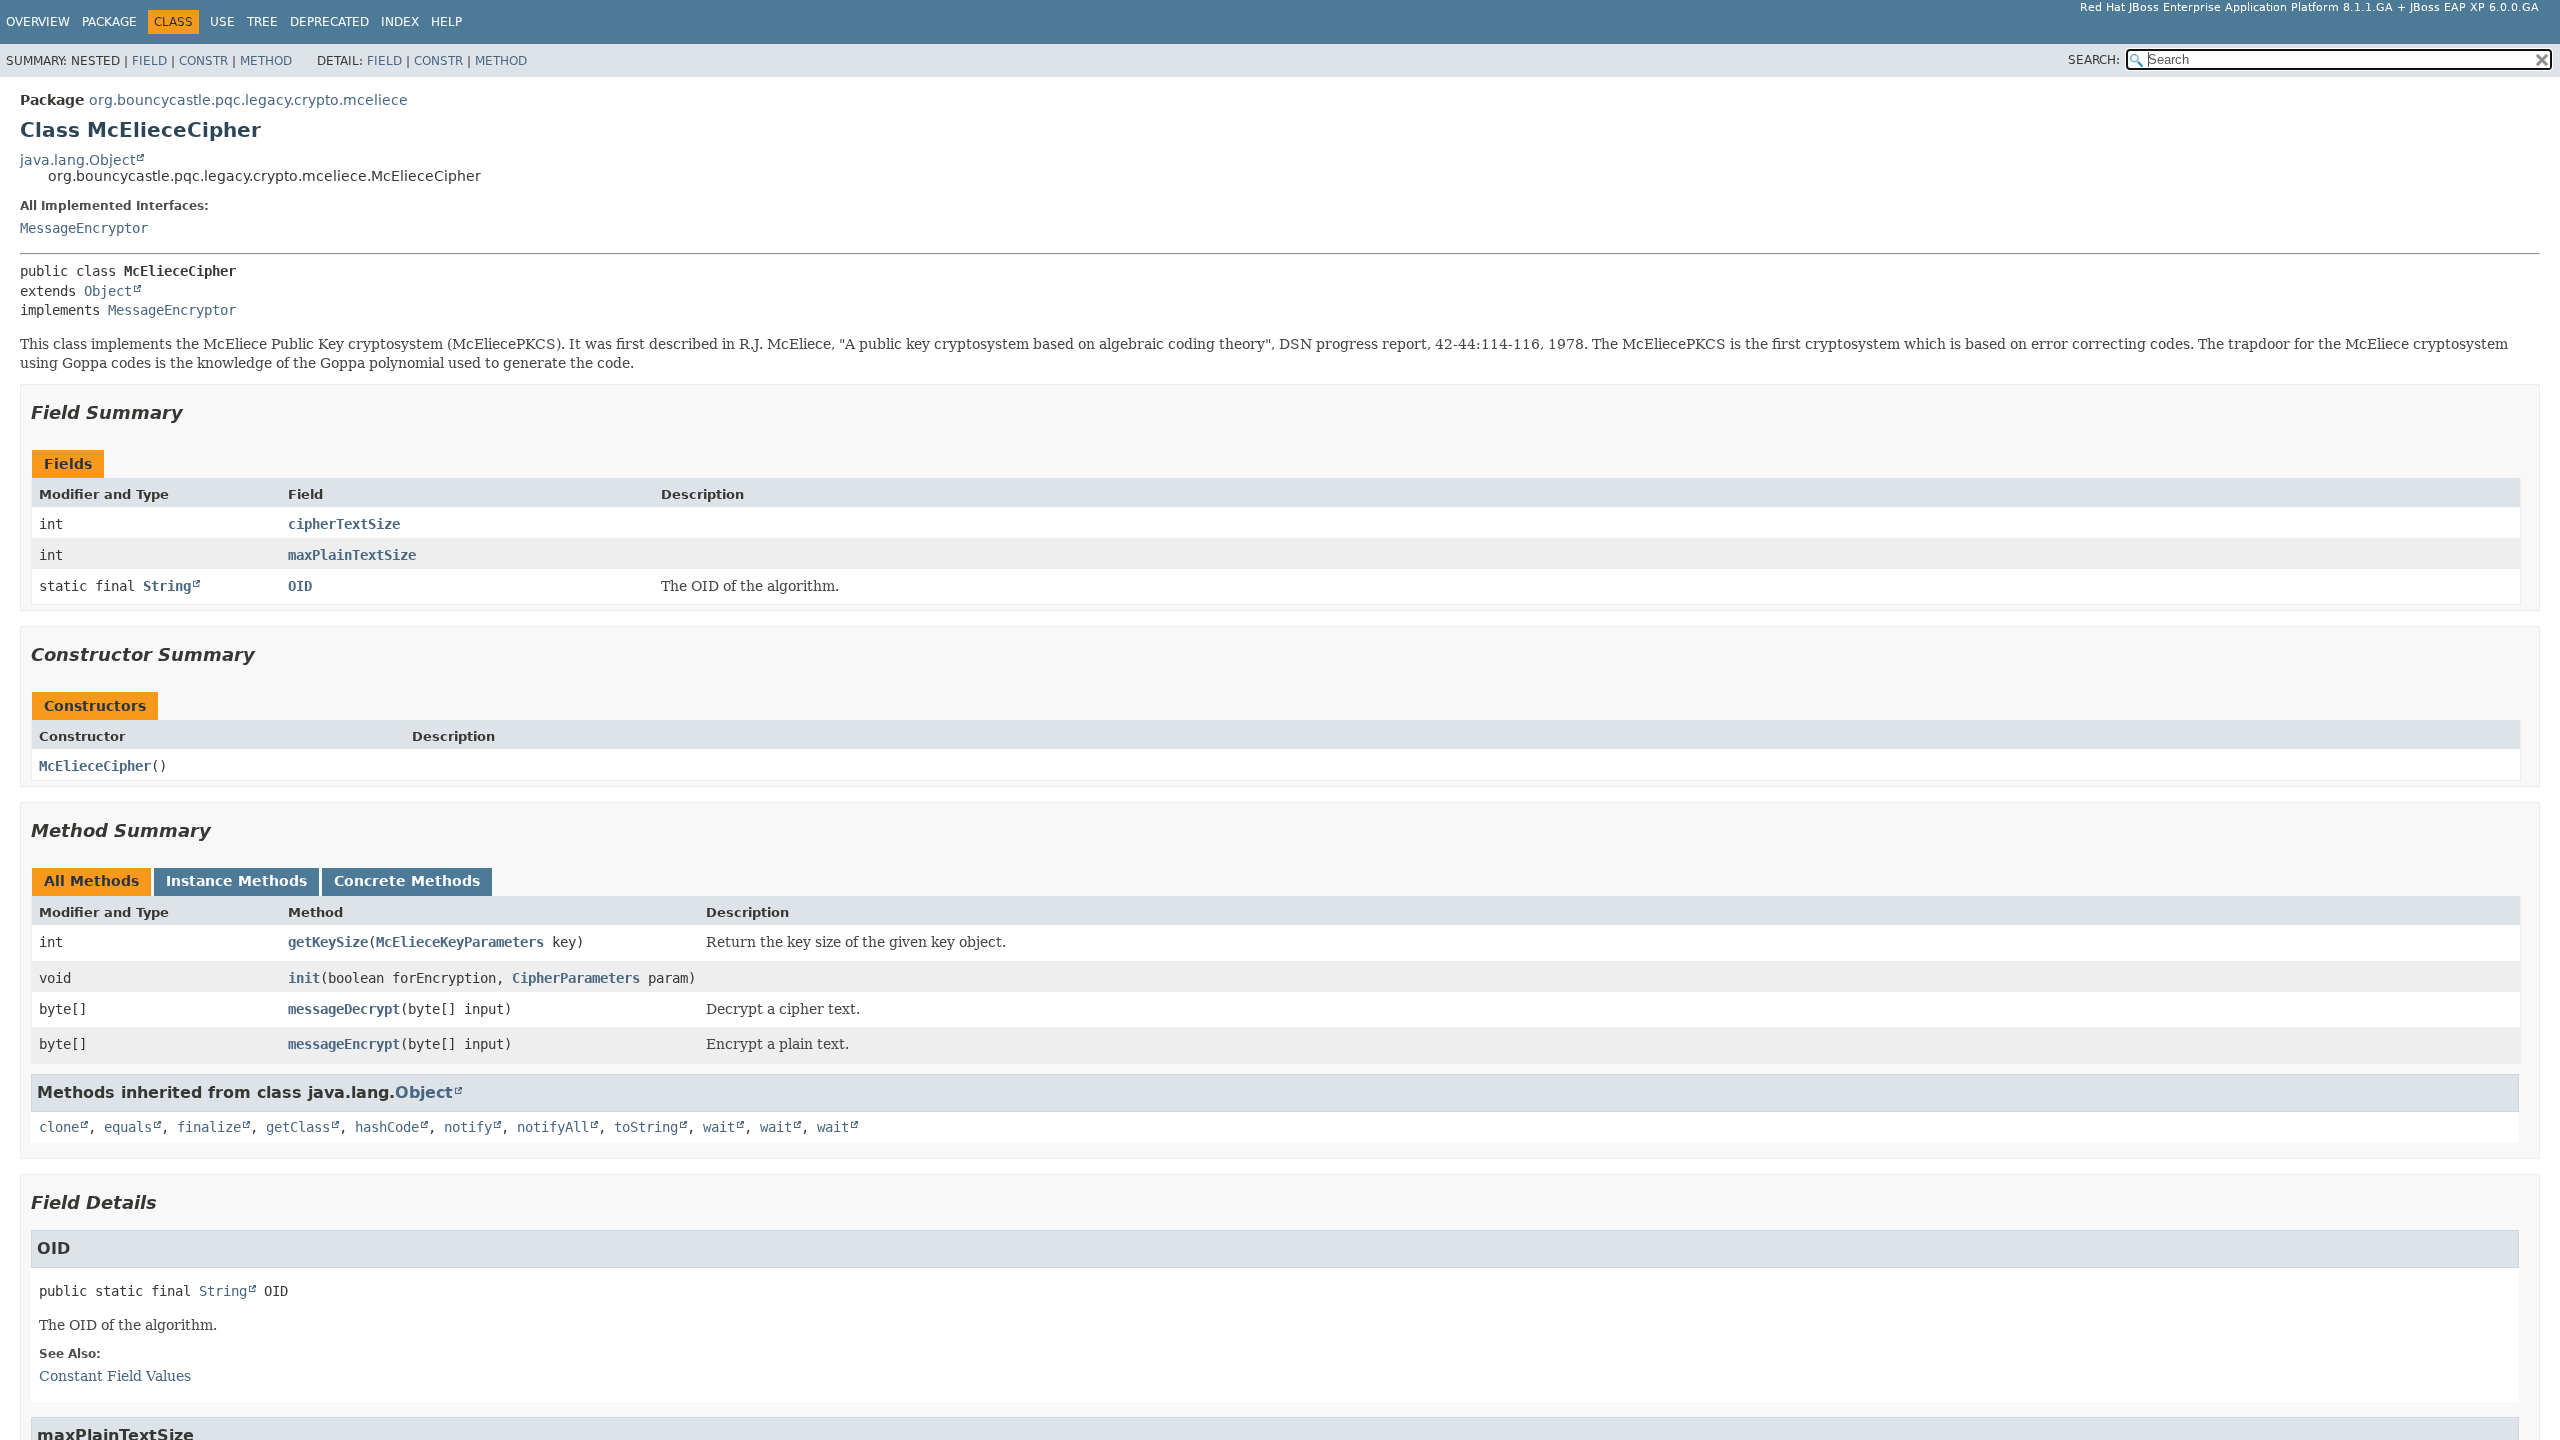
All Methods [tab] (91, 881)
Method (266, 61)
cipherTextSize (344, 524)
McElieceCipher (95, 766)
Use (222, 22)
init (304, 978)
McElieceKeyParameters (460, 942)
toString (646, 1127)
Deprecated (329, 22)
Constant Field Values (115, 1376)
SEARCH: (2094, 60)
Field (149, 61)
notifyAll (553, 1127)
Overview (38, 22)
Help (446, 22)
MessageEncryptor (84, 228)
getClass (298, 1127)
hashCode (387, 1127)
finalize (209, 1127)
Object (108, 291)
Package (109, 22)
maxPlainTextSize (352, 555)
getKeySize (328, 942)
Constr (203, 61)
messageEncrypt (344, 1044)
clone (59, 1127)
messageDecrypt (344, 1009)
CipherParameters (576, 978)
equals (128, 1127)
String (167, 586)
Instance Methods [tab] (236, 881)
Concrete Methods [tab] (407, 881)
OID (300, 586)
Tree (262, 22)
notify (468, 1127)
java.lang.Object (77, 160)
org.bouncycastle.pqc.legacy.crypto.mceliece (248, 100)
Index (400, 22)
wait (719, 1127)
